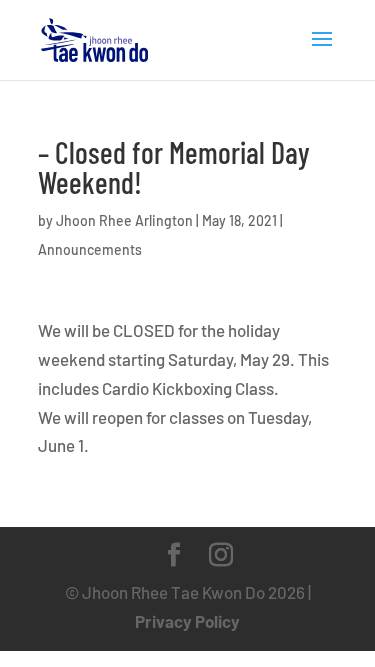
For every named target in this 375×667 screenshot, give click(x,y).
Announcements (90, 249)
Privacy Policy (187, 621)
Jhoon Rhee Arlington (124, 220)
